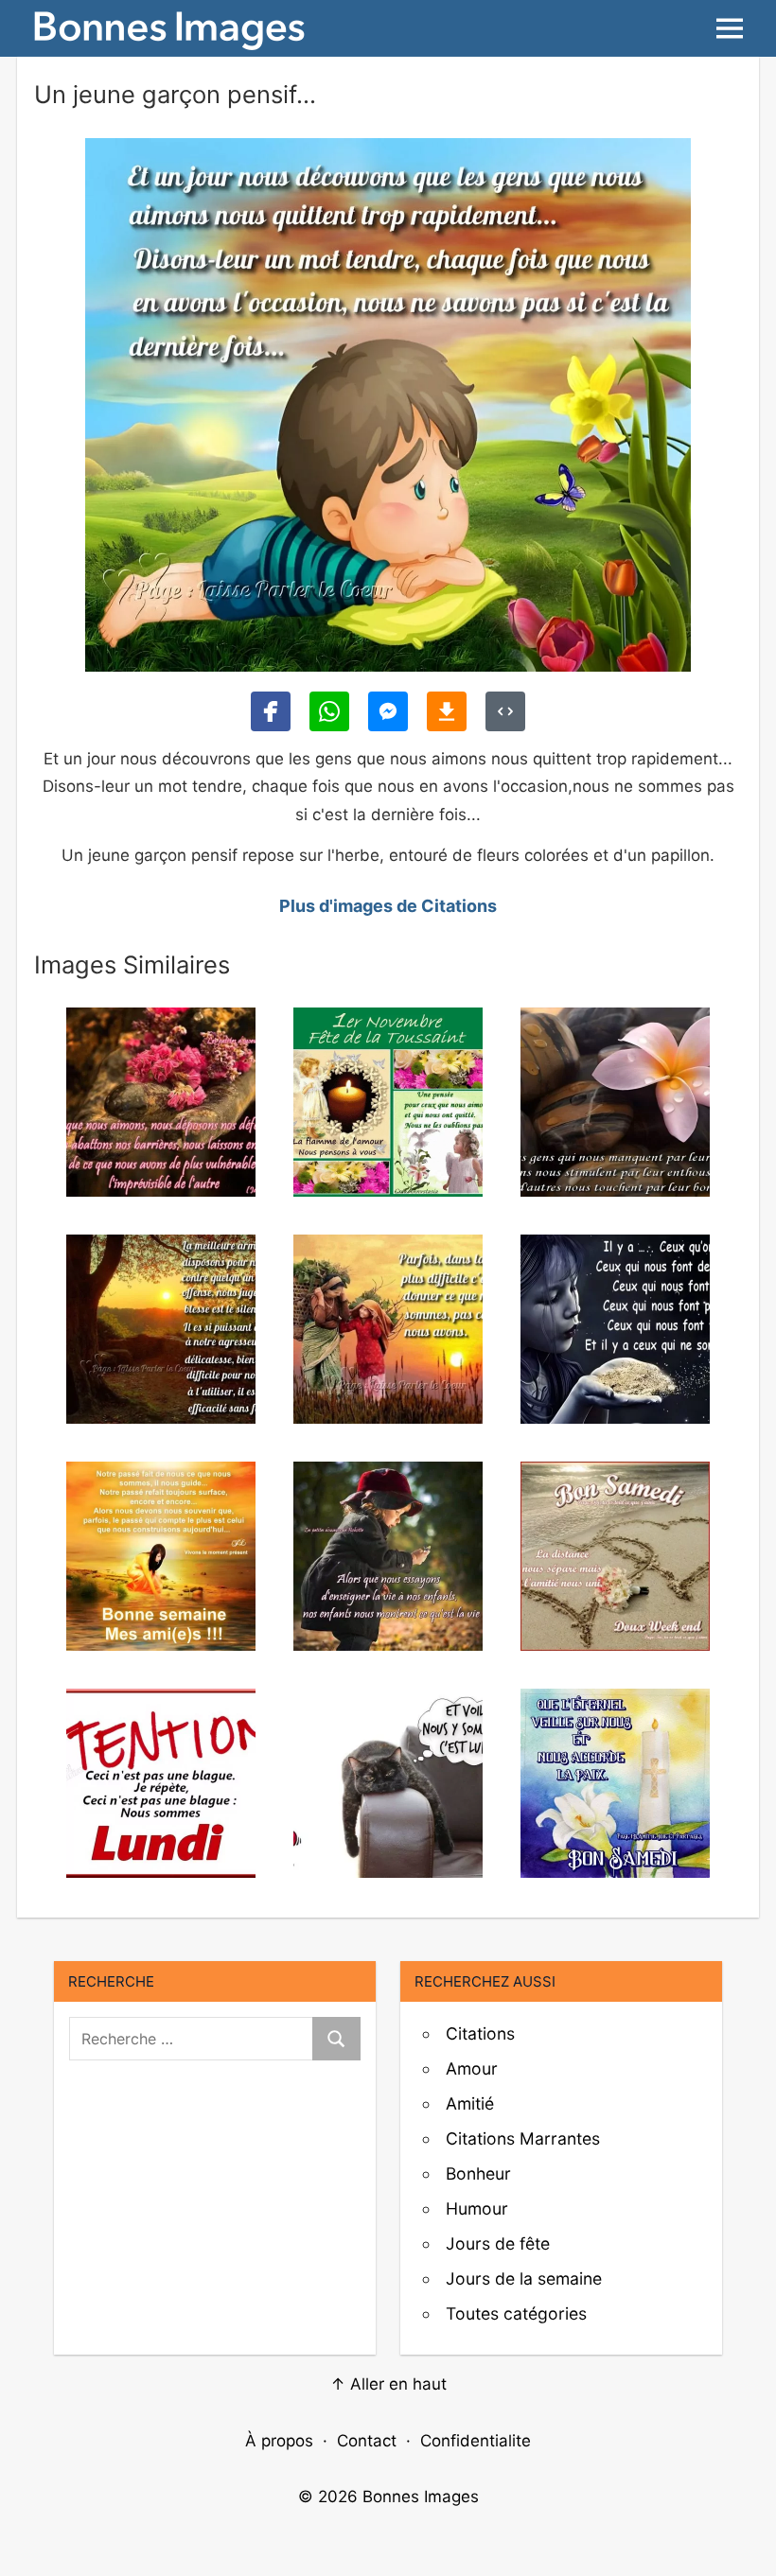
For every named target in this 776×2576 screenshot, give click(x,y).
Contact (367, 2441)
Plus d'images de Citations (388, 906)
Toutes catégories (516, 2313)
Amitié (470, 2103)
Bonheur (478, 2173)
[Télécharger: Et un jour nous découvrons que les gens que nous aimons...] (447, 711)
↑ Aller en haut (388, 2384)
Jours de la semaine (524, 2278)
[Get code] (505, 711)
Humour (477, 2208)
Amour (472, 2068)
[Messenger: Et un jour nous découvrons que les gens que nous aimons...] (388, 711)
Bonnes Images (421, 2497)
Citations (480, 2033)
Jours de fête (498, 2243)
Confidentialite (476, 2441)
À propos (279, 2441)
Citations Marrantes (523, 2138)
